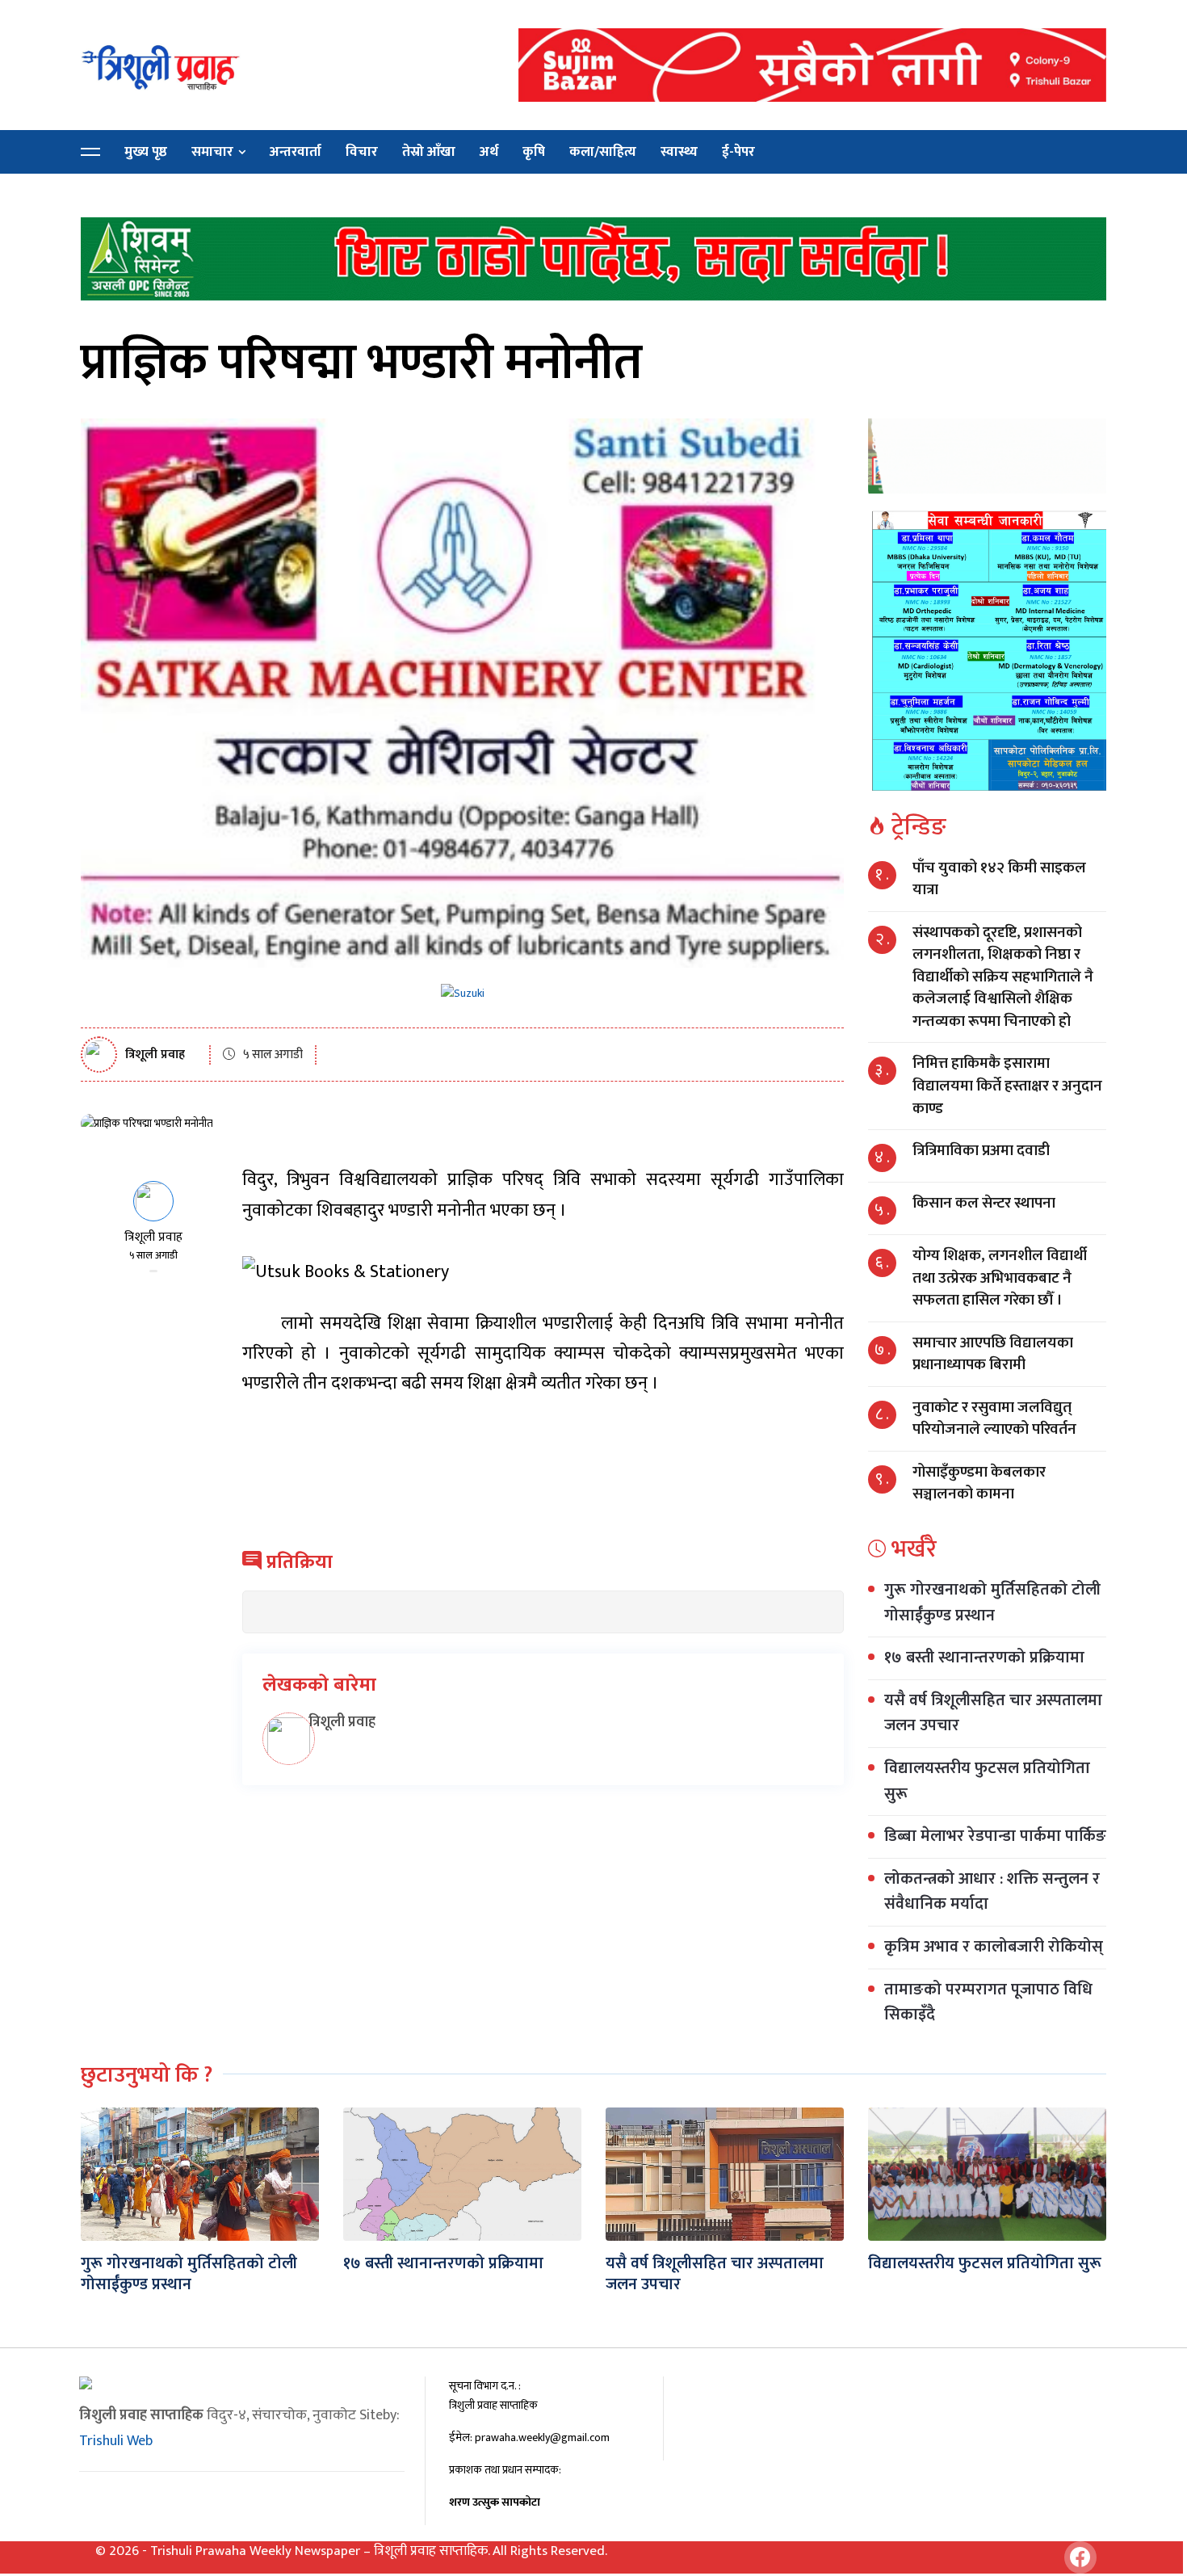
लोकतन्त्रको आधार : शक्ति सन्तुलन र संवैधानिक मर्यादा (992, 1892)
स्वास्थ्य (679, 152)
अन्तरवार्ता (296, 152)
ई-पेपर (738, 152)
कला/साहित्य (603, 152)
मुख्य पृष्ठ (146, 152)
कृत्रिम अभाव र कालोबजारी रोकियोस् (994, 1947)
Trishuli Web (116, 2441)
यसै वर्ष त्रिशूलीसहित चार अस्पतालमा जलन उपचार (993, 1713)
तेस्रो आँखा (429, 152)
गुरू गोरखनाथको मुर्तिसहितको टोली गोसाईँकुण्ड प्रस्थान (992, 1603)
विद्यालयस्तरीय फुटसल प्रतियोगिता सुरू (987, 1781)
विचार (362, 152)
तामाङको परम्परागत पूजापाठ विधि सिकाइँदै (988, 2002)
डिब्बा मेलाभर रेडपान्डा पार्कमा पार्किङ (995, 1836)
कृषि (534, 152)
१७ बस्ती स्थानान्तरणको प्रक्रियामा (984, 1658)
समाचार (212, 152)
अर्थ (489, 152)
